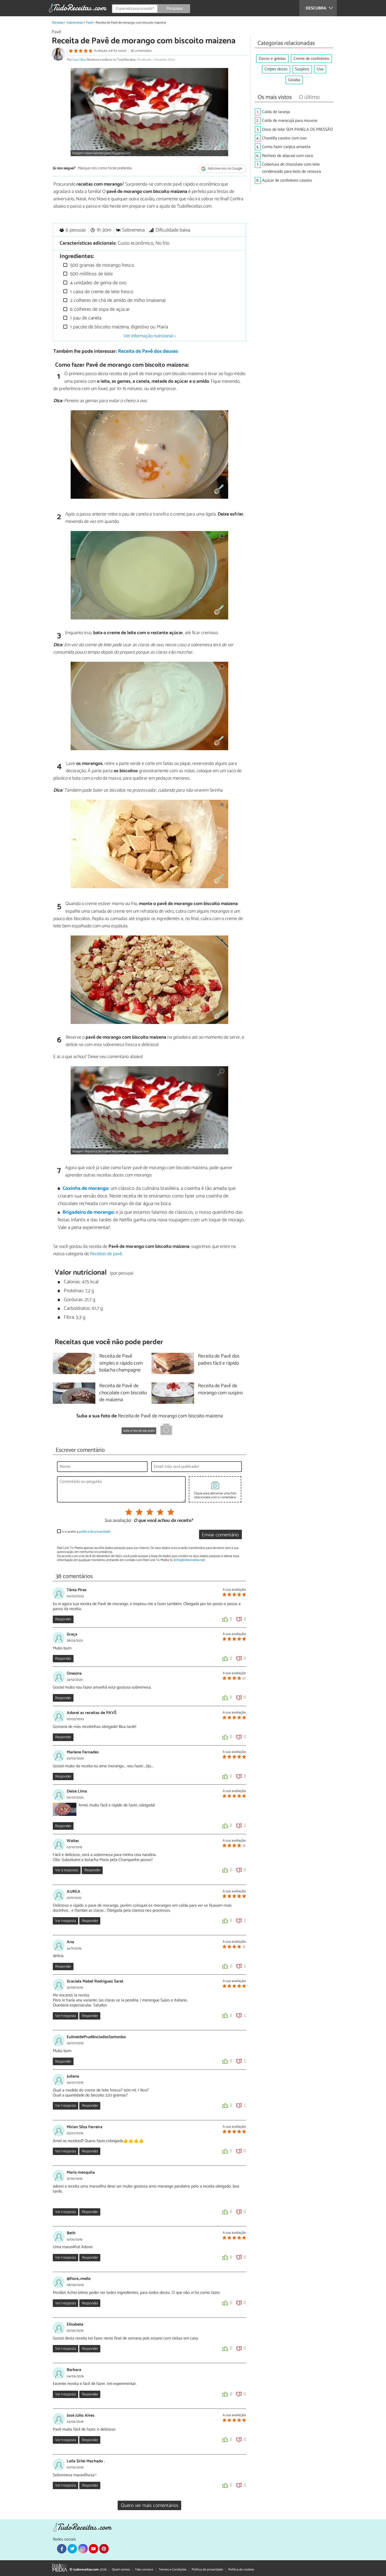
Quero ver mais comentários (150, 2506)
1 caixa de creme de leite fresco (101, 292)
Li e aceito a (86, 1532)
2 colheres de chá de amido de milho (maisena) (117, 300)
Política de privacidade (207, 2570)
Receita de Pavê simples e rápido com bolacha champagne (121, 1363)
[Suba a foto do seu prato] (166, 1430)
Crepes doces (276, 69)
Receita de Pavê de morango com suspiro (220, 1390)
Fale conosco (144, 2570)
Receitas (58, 23)
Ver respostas (67, 1870)
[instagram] (83, 2549)
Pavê (89, 23)
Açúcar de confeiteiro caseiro (287, 180)
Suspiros (302, 69)
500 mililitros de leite (91, 274)
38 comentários (141, 51)
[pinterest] (104, 2549)
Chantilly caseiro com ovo (284, 138)
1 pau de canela (85, 318)
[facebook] (62, 2549)
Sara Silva (79, 60)
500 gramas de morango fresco (101, 265)
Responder (63, 1619)
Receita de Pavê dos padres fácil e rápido (219, 1360)
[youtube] (93, 2549)
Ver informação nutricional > (150, 336)
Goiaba (294, 80)
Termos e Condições (173, 2570)
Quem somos (121, 2570)
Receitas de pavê (106, 1254)
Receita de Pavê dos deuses (148, 351)
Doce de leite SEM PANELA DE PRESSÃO (298, 130)
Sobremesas (75, 23)
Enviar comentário (220, 1535)
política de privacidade (95, 1532)
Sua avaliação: (118, 1521)
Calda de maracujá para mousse (290, 121)
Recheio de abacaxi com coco (288, 156)
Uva (320, 69)
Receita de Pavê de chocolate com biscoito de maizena (123, 1393)
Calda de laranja (276, 112)
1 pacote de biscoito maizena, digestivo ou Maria (118, 327)
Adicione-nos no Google (225, 169)
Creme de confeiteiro (311, 59)
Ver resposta (66, 1921)
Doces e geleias (272, 59)
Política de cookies (241, 2570)
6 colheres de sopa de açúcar (99, 309)
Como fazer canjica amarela (286, 147)
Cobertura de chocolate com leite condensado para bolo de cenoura (291, 168)
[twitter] (72, 2549)
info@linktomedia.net (189, 1560)
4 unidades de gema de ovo (98, 283)
